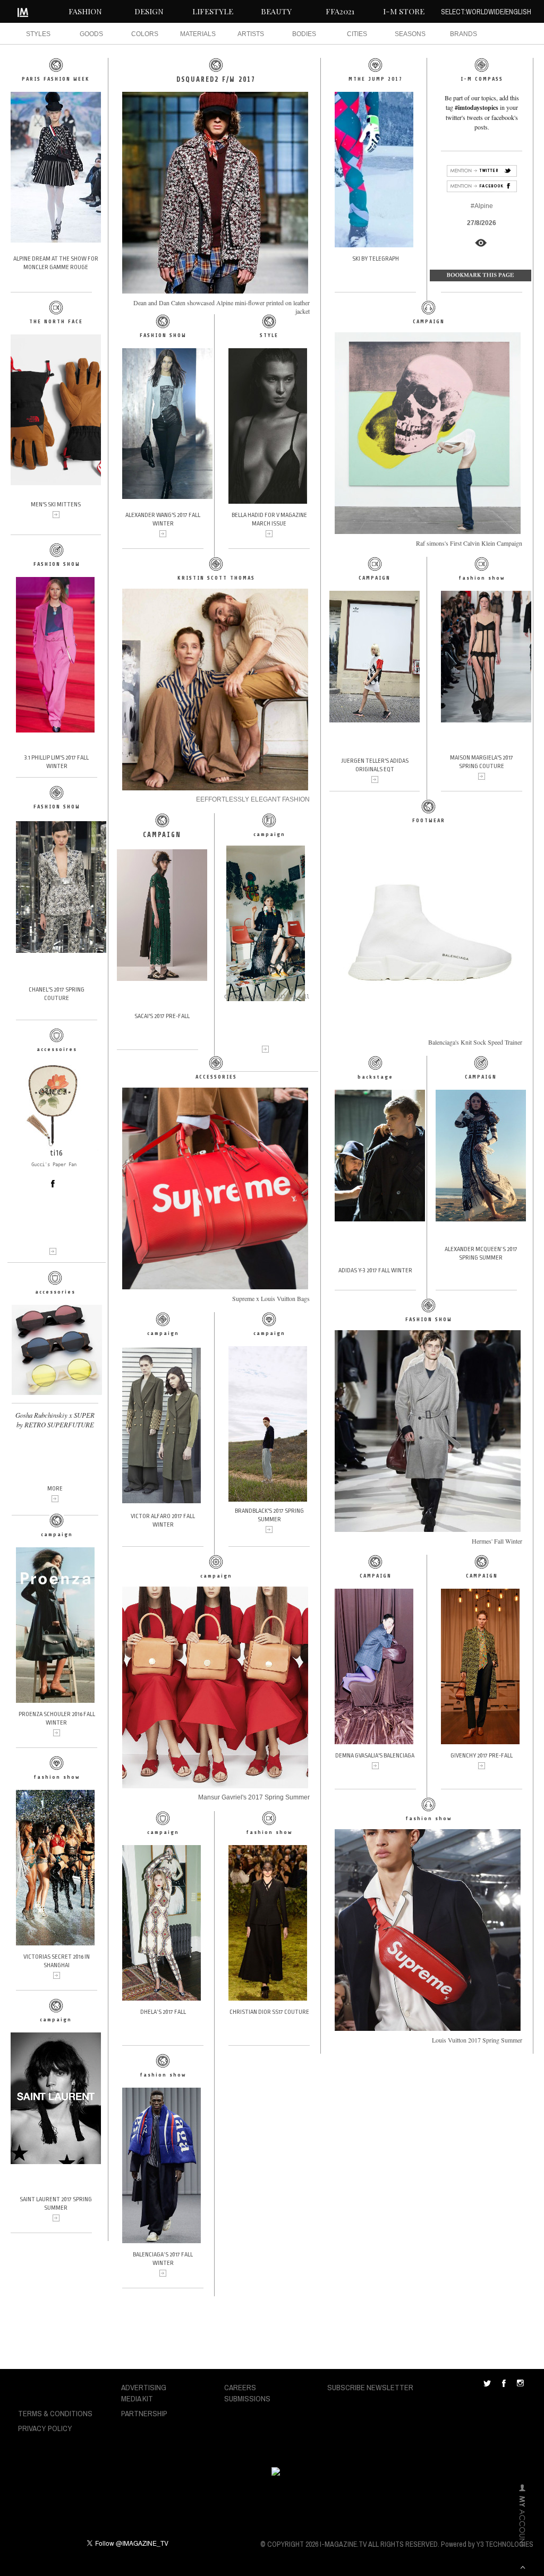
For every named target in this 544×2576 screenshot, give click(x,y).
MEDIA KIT (137, 2398)
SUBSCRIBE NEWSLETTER (370, 2387)
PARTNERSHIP (144, 2413)
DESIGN (149, 11)
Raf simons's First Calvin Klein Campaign (469, 543)
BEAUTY (276, 11)
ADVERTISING (144, 2387)
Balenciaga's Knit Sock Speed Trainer (475, 1042)
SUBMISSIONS (247, 2398)
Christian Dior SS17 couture (269, 2012)
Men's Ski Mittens (56, 505)
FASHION (85, 11)
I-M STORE (404, 11)
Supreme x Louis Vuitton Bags (271, 1298)
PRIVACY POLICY (45, 2428)
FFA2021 (340, 11)
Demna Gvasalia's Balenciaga (375, 1756)
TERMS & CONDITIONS (55, 2413)
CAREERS (240, 2387)
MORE (55, 1489)
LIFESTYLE (213, 11)
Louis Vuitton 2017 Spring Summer (477, 2040)
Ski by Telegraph (376, 259)
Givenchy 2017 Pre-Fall (482, 1756)
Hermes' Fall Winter (497, 1541)
